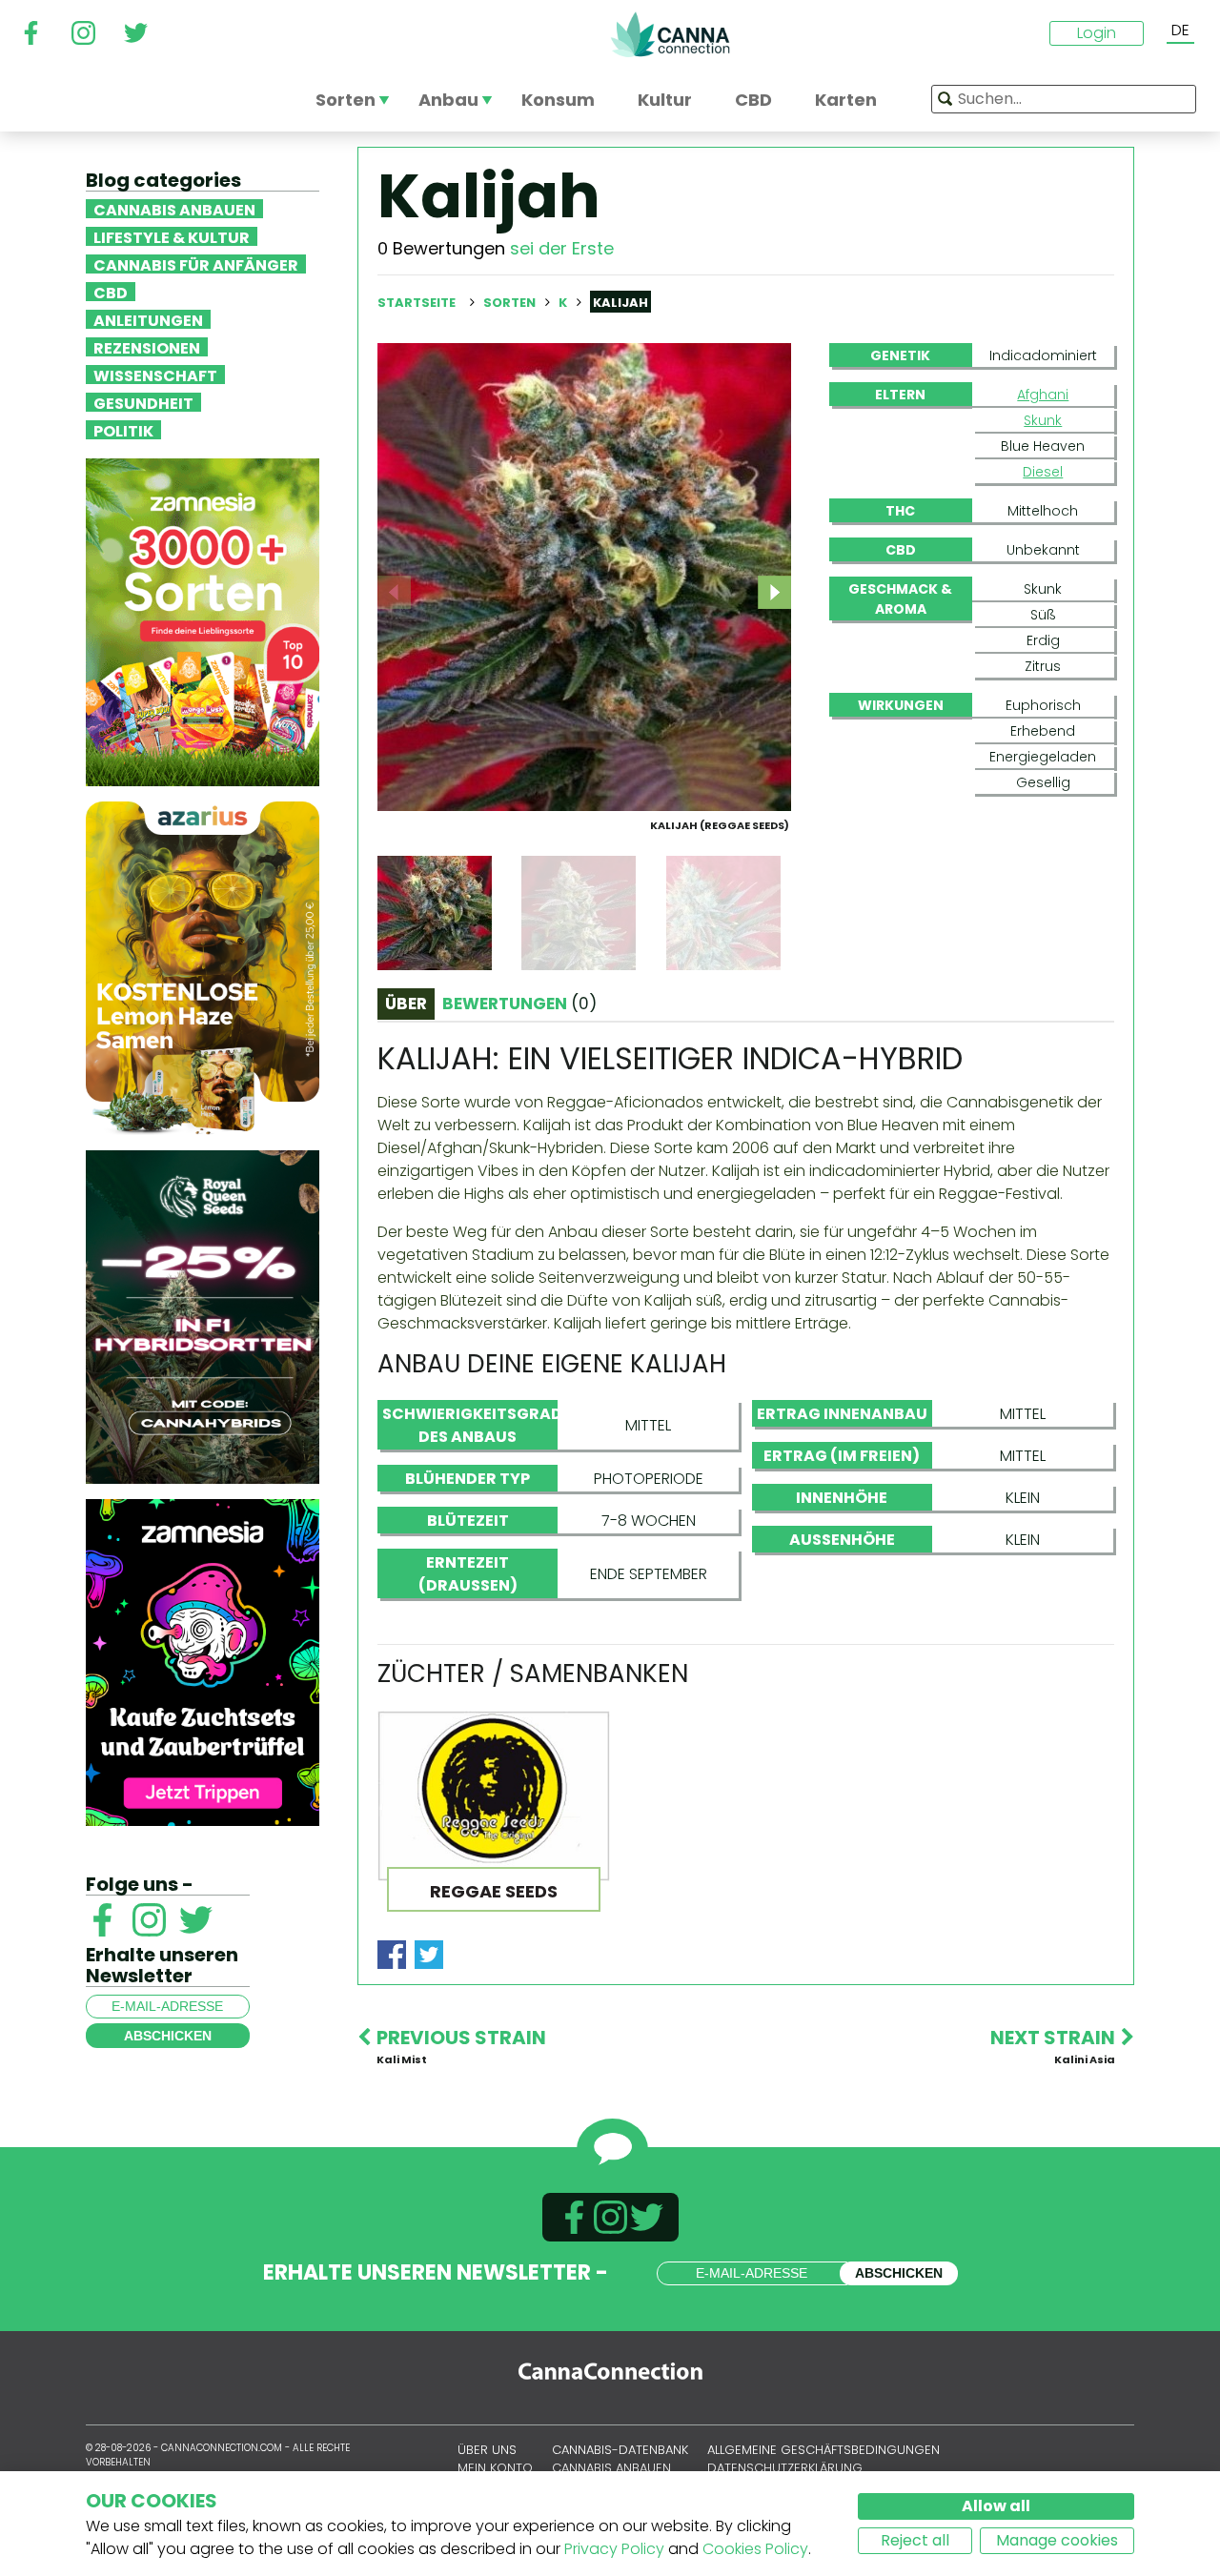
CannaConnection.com (670, 34)
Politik (123, 430)
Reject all (915, 2540)
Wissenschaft (155, 375)
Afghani (1043, 395)
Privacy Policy (614, 2549)
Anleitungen (148, 319)
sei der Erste (562, 248)
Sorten (511, 303)
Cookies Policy (755, 2549)
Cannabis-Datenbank (620, 2450)
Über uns (487, 2450)
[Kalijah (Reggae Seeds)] (584, 576)
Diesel (1043, 472)
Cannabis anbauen (174, 209)
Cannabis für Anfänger (196, 264)
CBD (111, 292)
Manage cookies (1057, 2540)
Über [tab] (406, 1004)
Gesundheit (143, 402)
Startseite (417, 303)
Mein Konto (495, 2468)
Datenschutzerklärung (785, 2468)
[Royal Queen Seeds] (203, 1316)
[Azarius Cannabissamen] (203, 967)
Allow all (996, 2506)
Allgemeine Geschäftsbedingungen (823, 2450)
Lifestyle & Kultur (172, 236)
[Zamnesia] (203, 621)
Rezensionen (147, 347)
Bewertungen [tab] (519, 1004)
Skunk (1043, 420)
